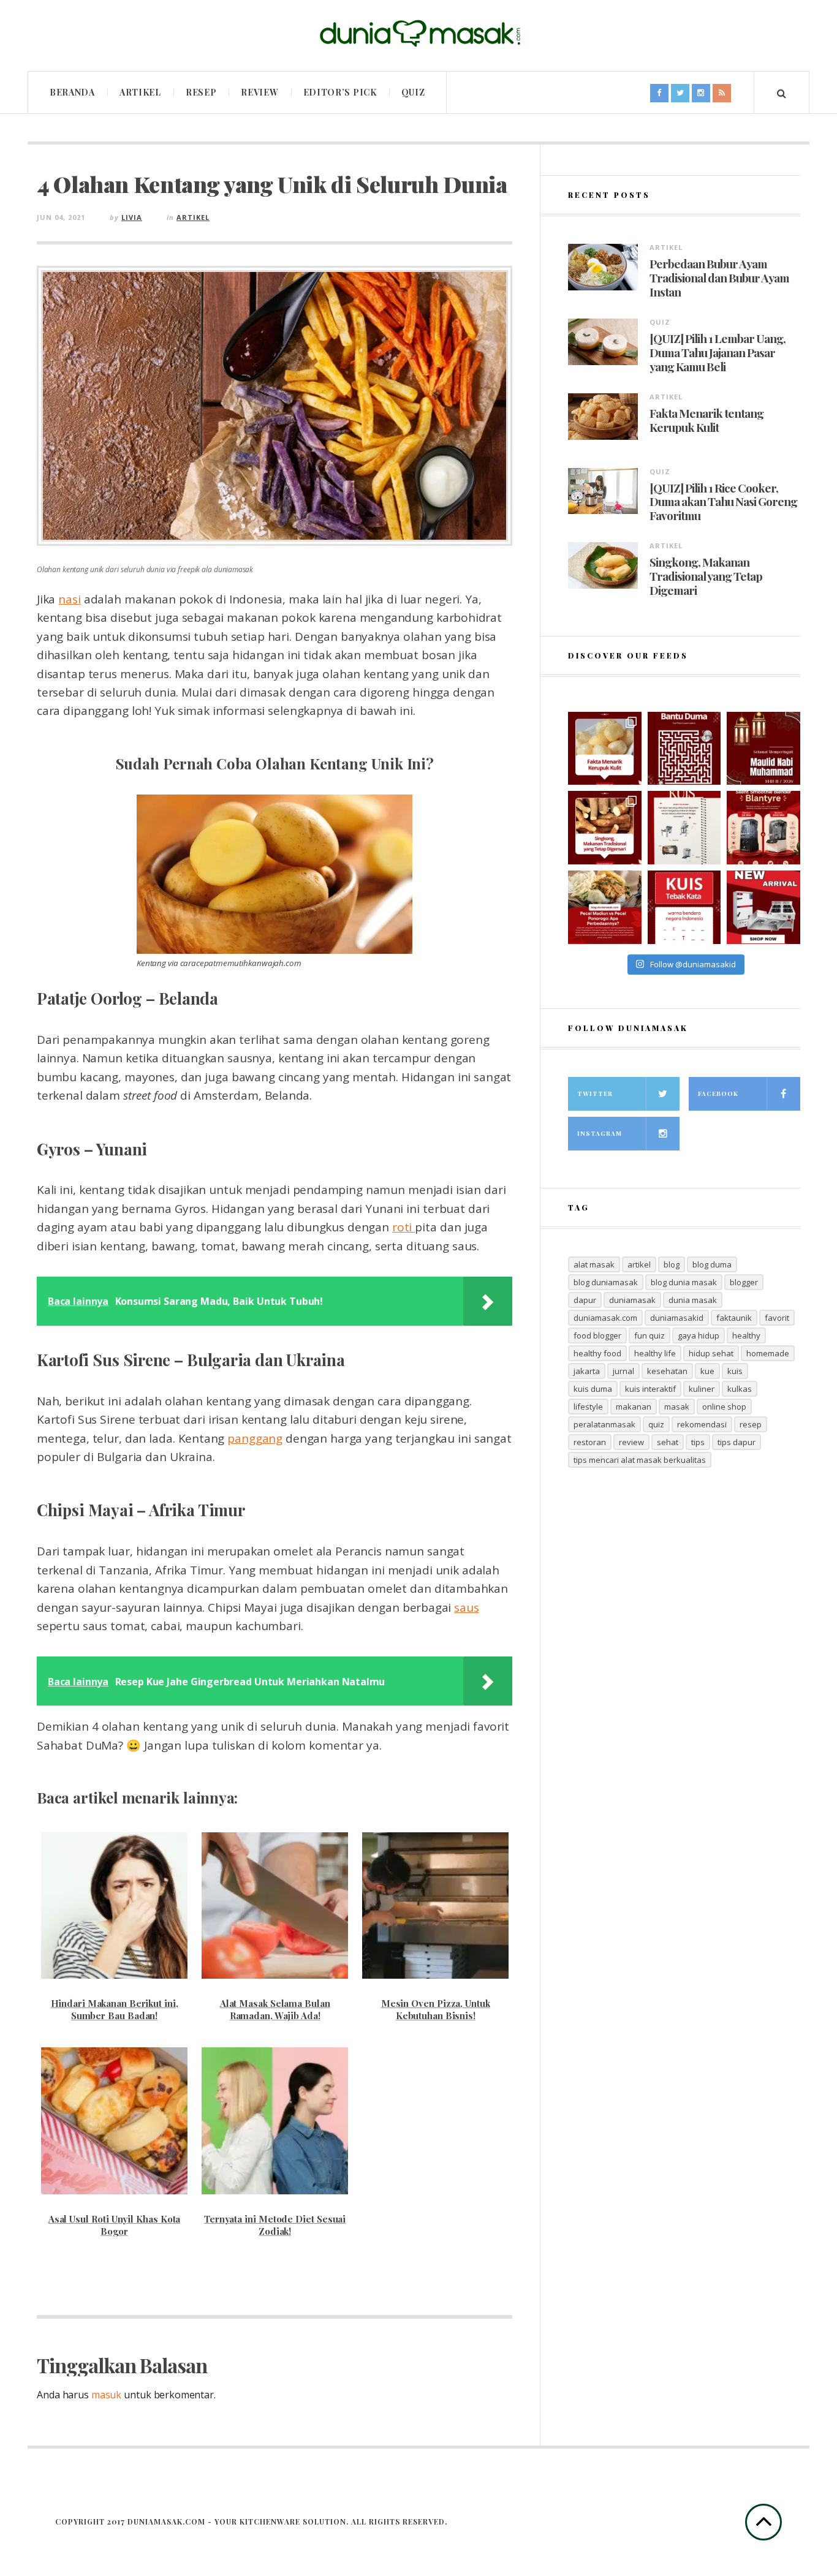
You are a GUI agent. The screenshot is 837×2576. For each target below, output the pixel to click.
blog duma (712, 1264)
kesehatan (667, 1371)
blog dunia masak (684, 1282)
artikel (639, 1264)
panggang (255, 1438)
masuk (106, 2395)
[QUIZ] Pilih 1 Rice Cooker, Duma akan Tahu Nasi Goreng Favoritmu (723, 502)
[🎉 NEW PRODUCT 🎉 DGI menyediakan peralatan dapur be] (763, 907)
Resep (201, 92)
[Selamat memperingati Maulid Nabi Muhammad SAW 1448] (763, 749)
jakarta (587, 1371)
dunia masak (693, 1300)
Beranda (72, 92)
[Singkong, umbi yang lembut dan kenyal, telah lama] (605, 828)
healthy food (597, 1353)
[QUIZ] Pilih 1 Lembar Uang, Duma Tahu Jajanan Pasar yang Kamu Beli (718, 352)
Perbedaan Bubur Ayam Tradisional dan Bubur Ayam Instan (719, 278)
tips (698, 1442)
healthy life (655, 1353)
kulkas (740, 1389)
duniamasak (632, 1300)
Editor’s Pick (340, 92)
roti (403, 1227)
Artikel (140, 92)
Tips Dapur (737, 1442)
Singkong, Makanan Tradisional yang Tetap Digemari (706, 576)
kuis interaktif (650, 1389)
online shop (724, 1407)
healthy (746, 1335)
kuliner (702, 1389)
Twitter (595, 1093)
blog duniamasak (606, 1282)
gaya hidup (699, 1335)
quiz (656, 1424)
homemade (768, 1353)
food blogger (597, 1335)
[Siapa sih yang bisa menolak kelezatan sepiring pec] (605, 907)
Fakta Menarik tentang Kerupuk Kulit (706, 420)
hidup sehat (711, 1353)
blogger (744, 1282)
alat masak (594, 1264)
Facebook (718, 1093)
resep (751, 1424)
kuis (735, 1371)
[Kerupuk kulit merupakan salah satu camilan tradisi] (605, 749)
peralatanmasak (604, 1424)
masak (677, 1407)
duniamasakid (677, 1318)
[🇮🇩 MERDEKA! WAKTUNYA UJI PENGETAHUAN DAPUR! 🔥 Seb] (684, 828)
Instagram (600, 1133)
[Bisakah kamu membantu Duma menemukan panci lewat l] (684, 749)
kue (707, 1371)
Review (259, 92)
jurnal (623, 1371)
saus (466, 1607)
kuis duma (593, 1389)
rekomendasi (702, 1424)
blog (672, 1264)
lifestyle (588, 1407)
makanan (634, 1407)
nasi (69, 599)
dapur (585, 1300)
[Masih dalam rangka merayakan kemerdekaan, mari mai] (684, 907)
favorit (777, 1318)
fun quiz (650, 1335)
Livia (132, 217)
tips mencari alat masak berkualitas (640, 1460)
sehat (668, 1442)
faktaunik (734, 1318)
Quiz (413, 92)
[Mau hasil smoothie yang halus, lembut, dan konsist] (763, 828)
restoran (590, 1442)
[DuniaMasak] (418, 34)
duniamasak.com (605, 1318)
